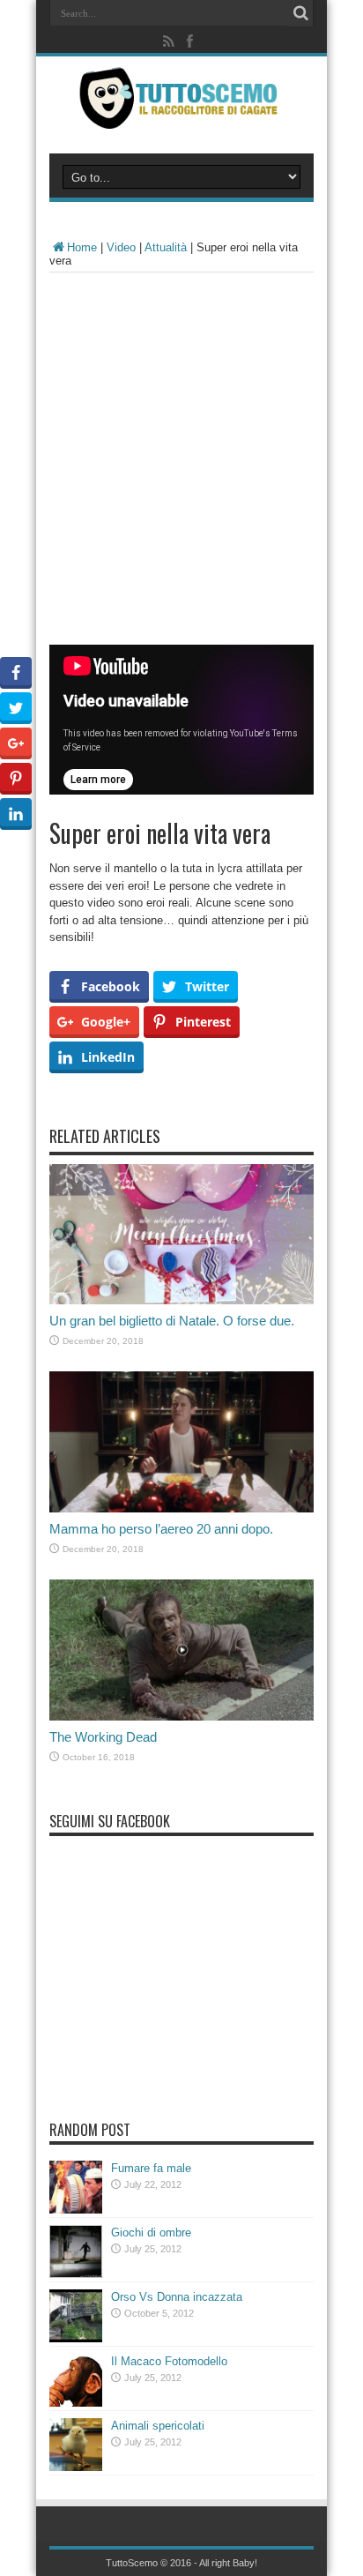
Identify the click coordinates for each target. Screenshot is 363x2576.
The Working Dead (103, 1737)
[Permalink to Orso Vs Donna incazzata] (76, 2338)
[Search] (300, 13)
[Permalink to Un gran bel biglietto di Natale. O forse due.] (181, 1300)
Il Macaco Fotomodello (169, 2361)
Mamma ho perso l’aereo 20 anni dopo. (161, 1529)
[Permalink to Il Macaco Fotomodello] (76, 2403)
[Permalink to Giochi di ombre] (76, 2274)
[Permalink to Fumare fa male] (76, 2210)
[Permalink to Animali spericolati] (76, 2467)
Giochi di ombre (151, 2233)
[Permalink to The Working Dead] (181, 1717)
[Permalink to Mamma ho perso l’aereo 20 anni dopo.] (181, 1508)
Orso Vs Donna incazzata (177, 2297)
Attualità (166, 247)
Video (121, 247)
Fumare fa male (151, 2168)
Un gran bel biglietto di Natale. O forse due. (172, 1321)
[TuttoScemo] (181, 116)
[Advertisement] (181, 463)
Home (82, 247)
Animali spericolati (158, 2426)
